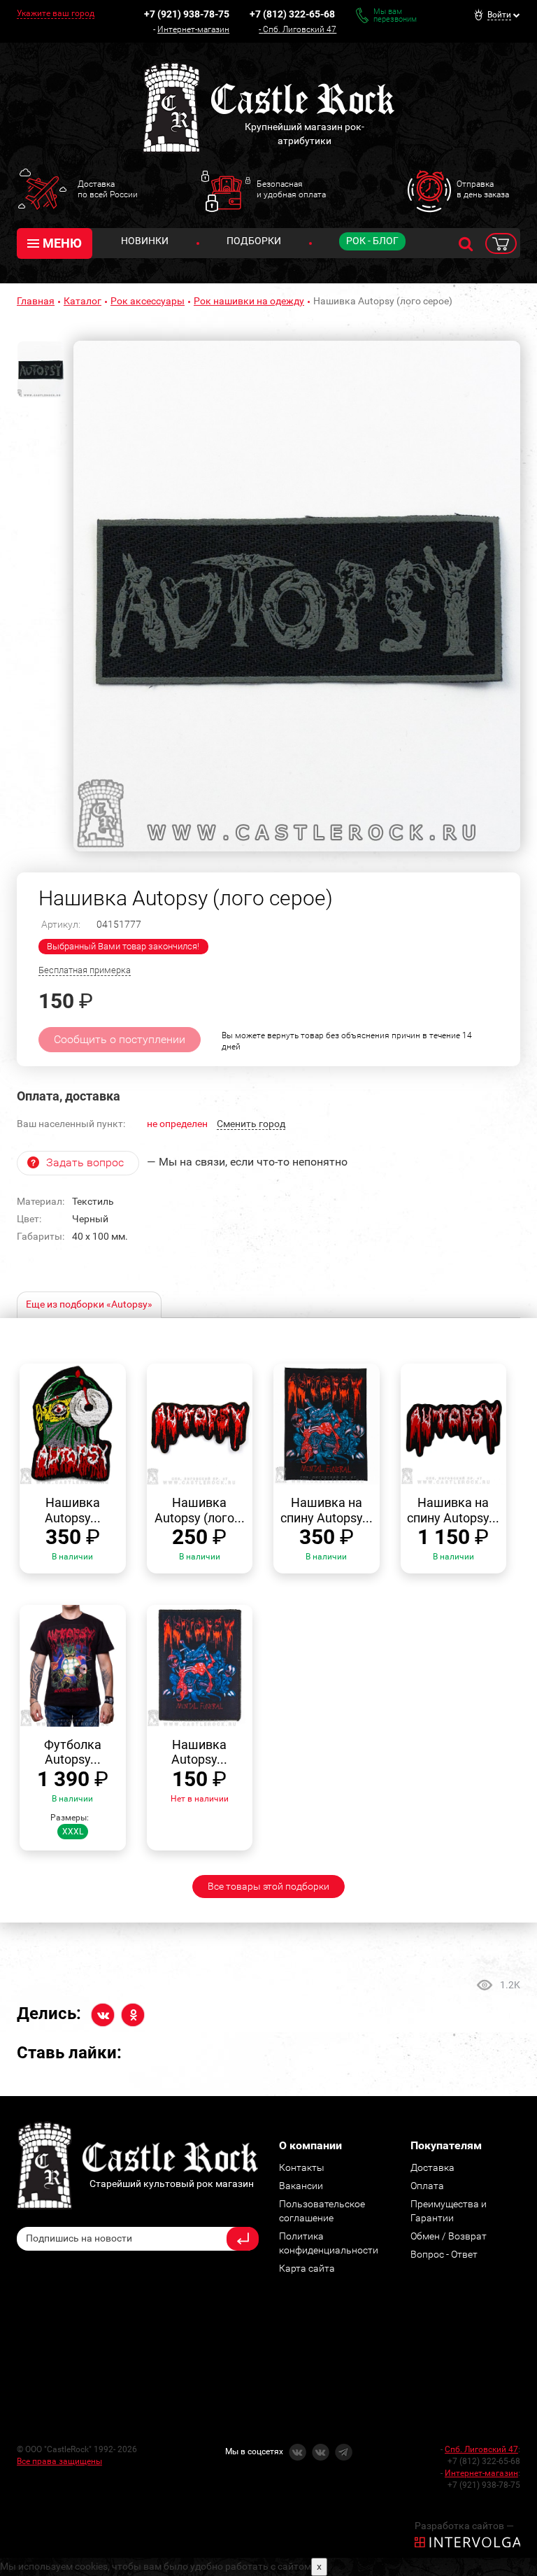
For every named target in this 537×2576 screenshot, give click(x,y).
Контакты (302, 2167)
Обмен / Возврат (449, 2236)
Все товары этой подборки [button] (268, 1886)
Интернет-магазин (193, 29)
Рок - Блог (372, 241)
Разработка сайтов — (464, 2526)
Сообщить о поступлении (120, 1039)
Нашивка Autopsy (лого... (200, 1510)
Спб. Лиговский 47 (300, 29)
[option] (297, 596)
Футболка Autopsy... (73, 1752)
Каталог (83, 301)
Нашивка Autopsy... (73, 1510)
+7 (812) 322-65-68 (292, 14)
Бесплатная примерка (85, 970)
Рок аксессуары (148, 301)
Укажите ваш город (56, 13)
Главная (36, 301)
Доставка (432, 2167)
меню (62, 243)
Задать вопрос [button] (85, 1162)
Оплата (427, 2186)
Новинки (145, 241)
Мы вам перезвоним (395, 15)
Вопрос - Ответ (444, 2254)
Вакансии (301, 2186)
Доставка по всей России (108, 189)
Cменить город (251, 1124)
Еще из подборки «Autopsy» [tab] (89, 1304)
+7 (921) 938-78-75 (187, 14)
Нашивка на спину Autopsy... (327, 1510)
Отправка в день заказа (483, 189)
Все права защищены (59, 2461)
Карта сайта (307, 2268)
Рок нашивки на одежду (249, 301)
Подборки (254, 241)
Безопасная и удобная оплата (291, 189)
